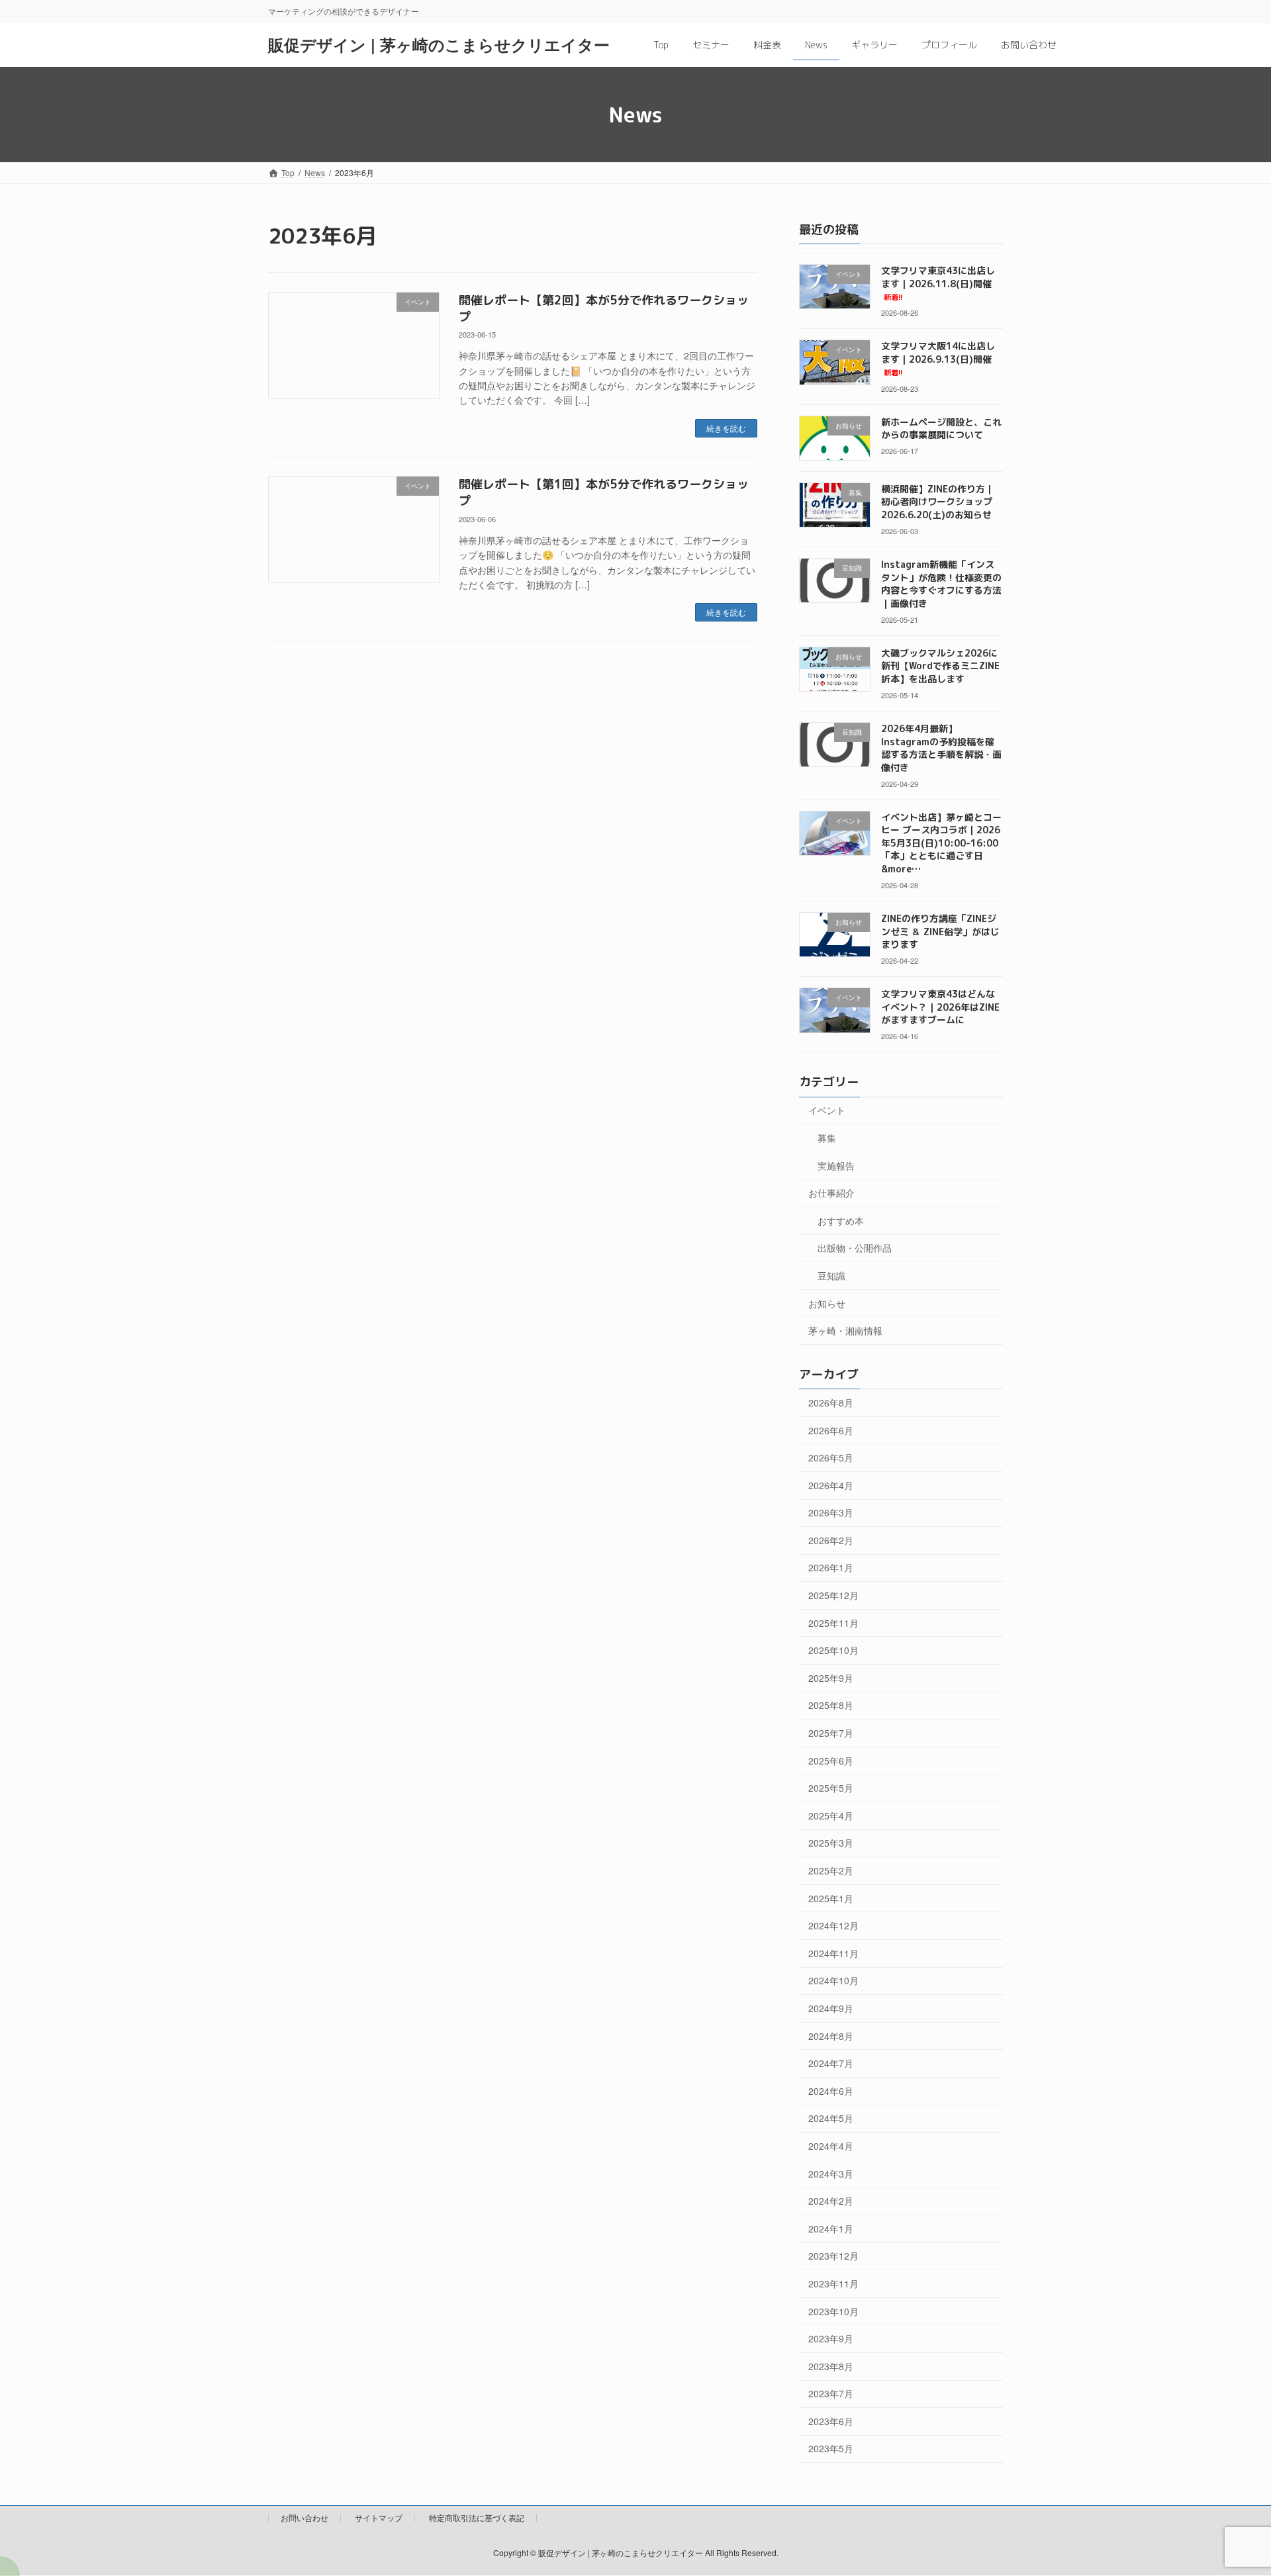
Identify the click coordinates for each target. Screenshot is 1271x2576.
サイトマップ (379, 2517)
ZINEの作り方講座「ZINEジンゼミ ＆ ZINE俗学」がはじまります (940, 931)
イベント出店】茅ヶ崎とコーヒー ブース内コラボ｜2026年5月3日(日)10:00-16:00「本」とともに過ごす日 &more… (941, 843)
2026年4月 (831, 1485)
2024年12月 (833, 1925)
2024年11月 (833, 1953)
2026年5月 (831, 1457)
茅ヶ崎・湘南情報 (845, 1330)
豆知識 (831, 1275)
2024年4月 (831, 2146)
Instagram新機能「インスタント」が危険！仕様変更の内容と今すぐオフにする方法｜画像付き (941, 584)
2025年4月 (831, 1816)
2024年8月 (831, 2036)
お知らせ (827, 1303)
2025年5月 (831, 1788)
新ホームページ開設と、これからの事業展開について (941, 428)
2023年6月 (831, 2421)
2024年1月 (831, 2229)
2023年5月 (831, 2448)
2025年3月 (831, 1843)
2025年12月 (833, 1595)
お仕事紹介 (831, 1193)
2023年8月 (831, 2366)
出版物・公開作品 (855, 1248)
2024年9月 (831, 2008)
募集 (827, 1138)
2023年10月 (833, 2311)
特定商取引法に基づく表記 (477, 2517)
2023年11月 (833, 2283)
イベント (827, 1110)
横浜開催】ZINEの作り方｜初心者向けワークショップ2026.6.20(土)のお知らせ (938, 502)
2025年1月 (831, 1898)
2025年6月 (831, 1761)
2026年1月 (831, 1567)
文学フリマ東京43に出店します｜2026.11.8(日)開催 (938, 283)
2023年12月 (833, 2256)
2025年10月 (833, 1650)
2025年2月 (831, 1870)
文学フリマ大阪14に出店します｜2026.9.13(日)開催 (938, 359)
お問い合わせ (305, 2517)
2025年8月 (831, 1705)
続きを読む (726, 428)
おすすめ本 (841, 1220)
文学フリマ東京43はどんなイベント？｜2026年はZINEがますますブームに (940, 1007)
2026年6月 (831, 1430)
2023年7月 (831, 2393)
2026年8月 (831, 1403)
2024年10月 (833, 1980)
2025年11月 (833, 1623)
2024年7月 (831, 2063)
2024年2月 (831, 2201)
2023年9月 (831, 2338)
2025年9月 (831, 1678)
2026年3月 (831, 1512)
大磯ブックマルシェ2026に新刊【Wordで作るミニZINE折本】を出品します (940, 666)
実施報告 (836, 1166)
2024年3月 (831, 2174)
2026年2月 (831, 1540)
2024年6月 (831, 2091)
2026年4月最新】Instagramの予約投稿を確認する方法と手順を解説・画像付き (941, 748)
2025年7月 (831, 1733)
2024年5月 (831, 2118)
